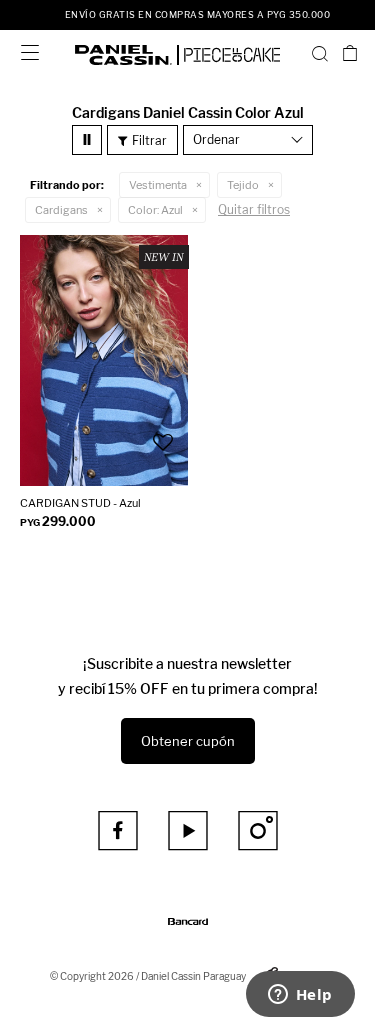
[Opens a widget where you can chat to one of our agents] (300, 996)
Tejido (243, 185)
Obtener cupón (188, 741)
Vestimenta (158, 185)
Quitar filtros (254, 209)
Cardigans (61, 210)
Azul (155, 210)
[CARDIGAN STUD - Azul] (104, 360)
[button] (320, 53)
